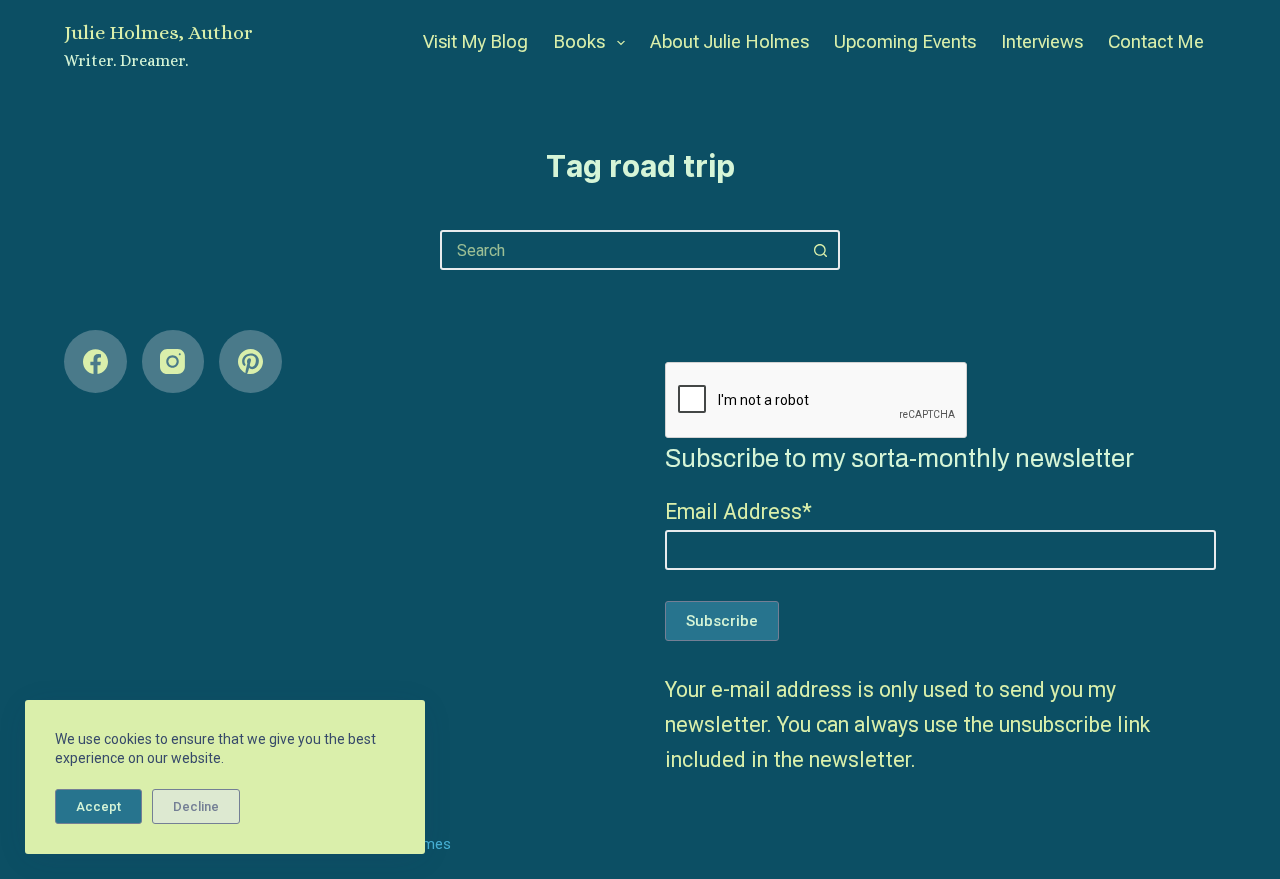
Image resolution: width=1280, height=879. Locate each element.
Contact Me (1156, 41)
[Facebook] (95, 361)
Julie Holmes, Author (158, 32)
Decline (196, 806)
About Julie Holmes (729, 41)
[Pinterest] (250, 361)
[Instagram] (173, 361)
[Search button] (820, 250)
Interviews (1042, 41)
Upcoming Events (905, 41)
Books (579, 41)
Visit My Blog (475, 41)
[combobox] (622, 250)
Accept (98, 806)
